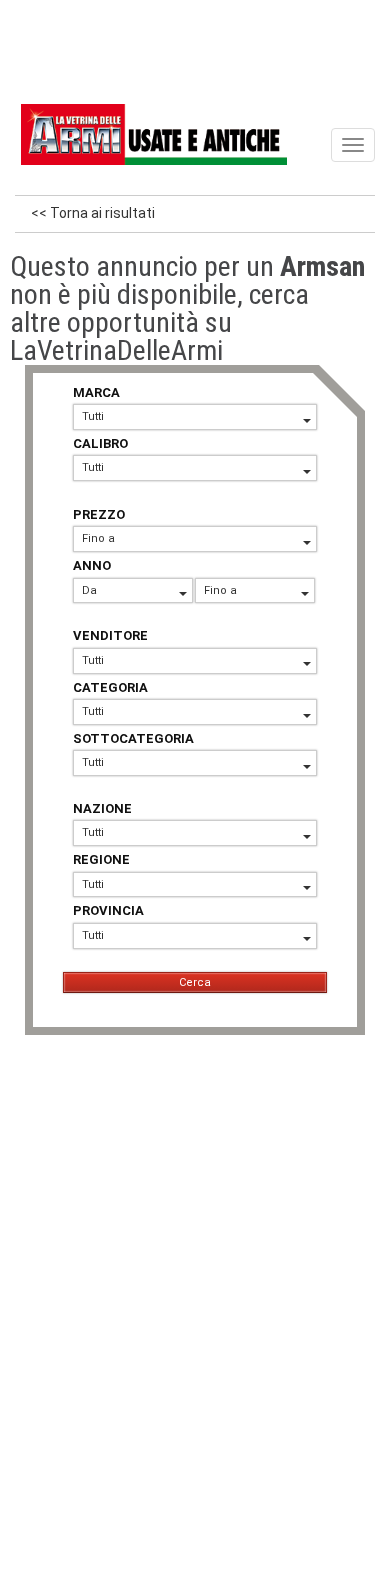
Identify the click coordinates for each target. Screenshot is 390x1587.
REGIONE (101, 859)
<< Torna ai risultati (93, 213)
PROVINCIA (108, 910)
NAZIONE (102, 808)
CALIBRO (100, 443)
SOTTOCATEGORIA (133, 738)
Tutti (93, 416)
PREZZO (99, 514)
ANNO (92, 565)
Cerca (195, 982)
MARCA (96, 392)
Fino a (98, 538)
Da (89, 590)
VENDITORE (110, 635)
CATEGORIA (110, 687)
